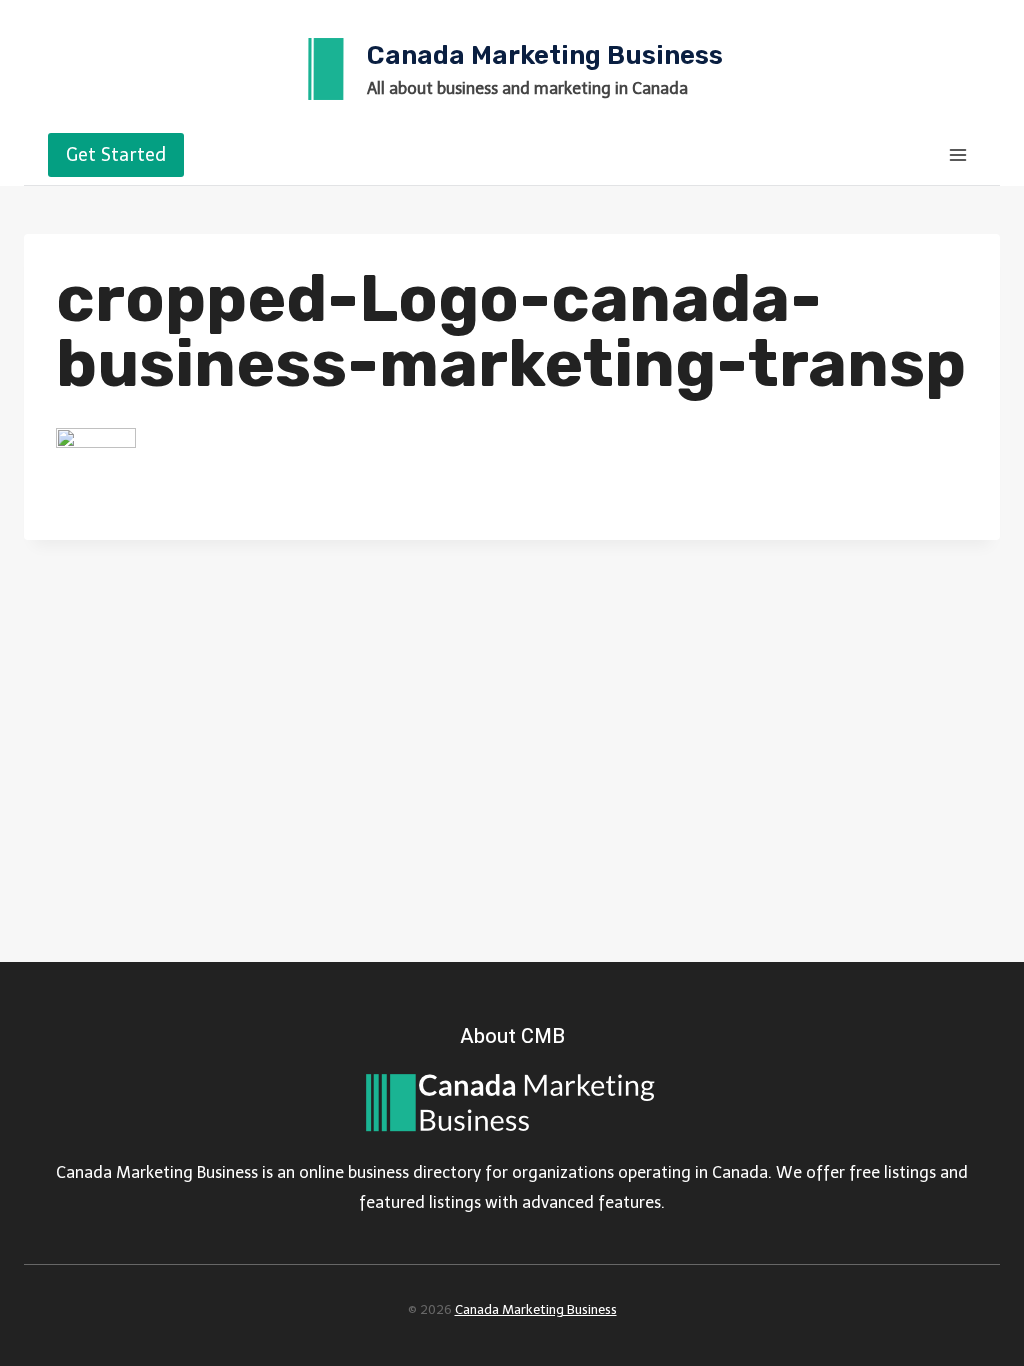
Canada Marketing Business (536, 1309)
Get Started (116, 155)
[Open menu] (957, 154)
